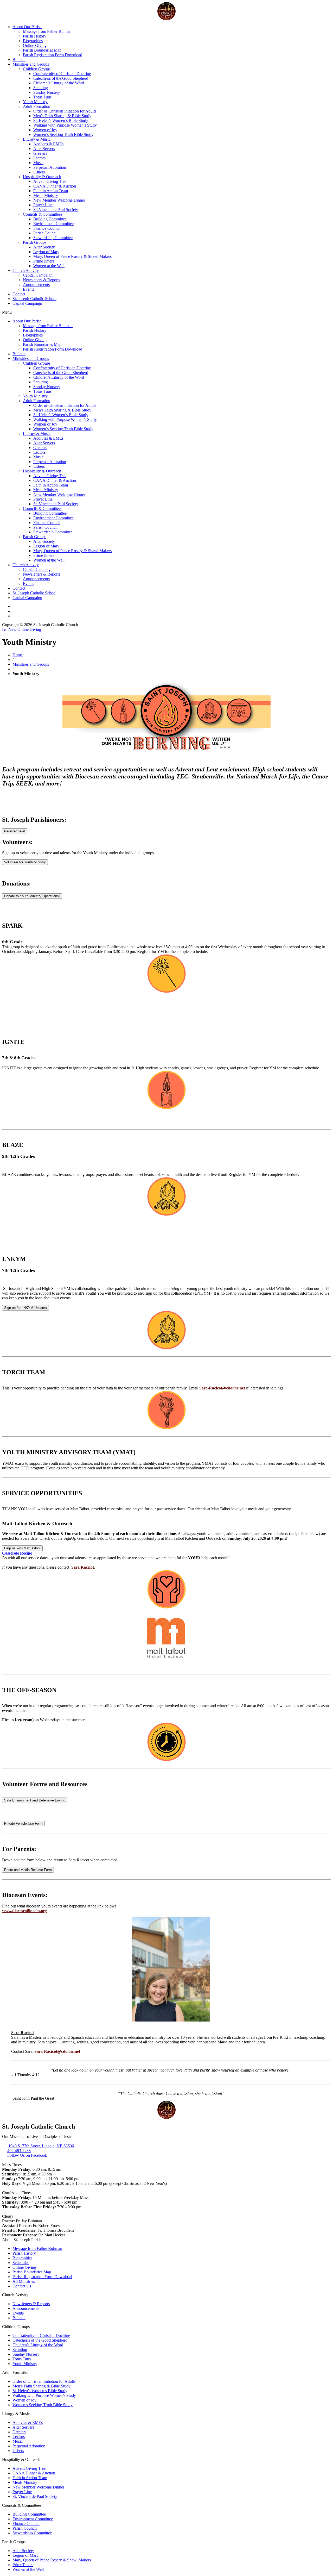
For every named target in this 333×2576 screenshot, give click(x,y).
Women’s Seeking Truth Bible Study (63, 135)
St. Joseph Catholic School (34, 299)
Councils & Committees (43, 214)
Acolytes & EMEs (48, 144)
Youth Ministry (35, 102)
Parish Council (45, 233)
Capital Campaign (38, 275)
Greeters (40, 153)
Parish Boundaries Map (42, 50)
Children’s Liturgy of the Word (59, 83)
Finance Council (47, 228)
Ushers (39, 172)
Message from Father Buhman (48, 31)
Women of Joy (45, 130)
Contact (19, 294)
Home (18, 655)
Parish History (35, 36)
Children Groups (37, 69)
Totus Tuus (42, 97)
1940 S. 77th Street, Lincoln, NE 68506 (41, 2146)
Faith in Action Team (51, 191)
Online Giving (35, 45)
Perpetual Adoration (50, 167)
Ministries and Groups (31, 64)
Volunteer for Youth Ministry (25, 862)
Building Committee (50, 219)
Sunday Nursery (47, 92)
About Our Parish (27, 27)
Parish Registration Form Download (53, 55)
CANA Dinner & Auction (55, 186)
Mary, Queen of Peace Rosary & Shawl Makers (72, 256)
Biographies (33, 41)
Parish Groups (35, 242)
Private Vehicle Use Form (23, 1823)
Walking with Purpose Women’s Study (65, 125)
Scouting (41, 88)
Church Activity (26, 270)
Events (28, 289)
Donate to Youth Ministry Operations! (32, 896)
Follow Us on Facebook (27, 2155)
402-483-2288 (19, 2151)
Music (38, 163)
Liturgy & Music (37, 139)
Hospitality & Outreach (42, 177)
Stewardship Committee (53, 238)
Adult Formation (37, 106)
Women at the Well (49, 266)
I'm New (10, 629)
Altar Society (44, 247)
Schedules (21, 2263)
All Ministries (24, 2281)
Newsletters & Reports (41, 280)
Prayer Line (43, 205)
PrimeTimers (44, 261)
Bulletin (19, 60)
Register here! (15, 831)
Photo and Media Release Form (28, 1870)
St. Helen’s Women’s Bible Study (61, 120)
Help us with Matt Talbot (22, 1548)
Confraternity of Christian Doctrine (62, 74)
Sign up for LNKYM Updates (25, 1308)
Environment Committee (53, 224)
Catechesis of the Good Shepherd (61, 78)
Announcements (36, 285)
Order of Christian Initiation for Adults (65, 111)
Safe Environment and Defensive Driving (35, 1800)
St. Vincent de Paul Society (56, 210)
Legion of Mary (46, 252)
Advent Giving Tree (50, 181)
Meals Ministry (46, 195)
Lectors (39, 158)
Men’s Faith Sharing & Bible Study (62, 116)
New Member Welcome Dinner (59, 200)
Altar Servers (44, 149)
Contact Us (22, 2286)
